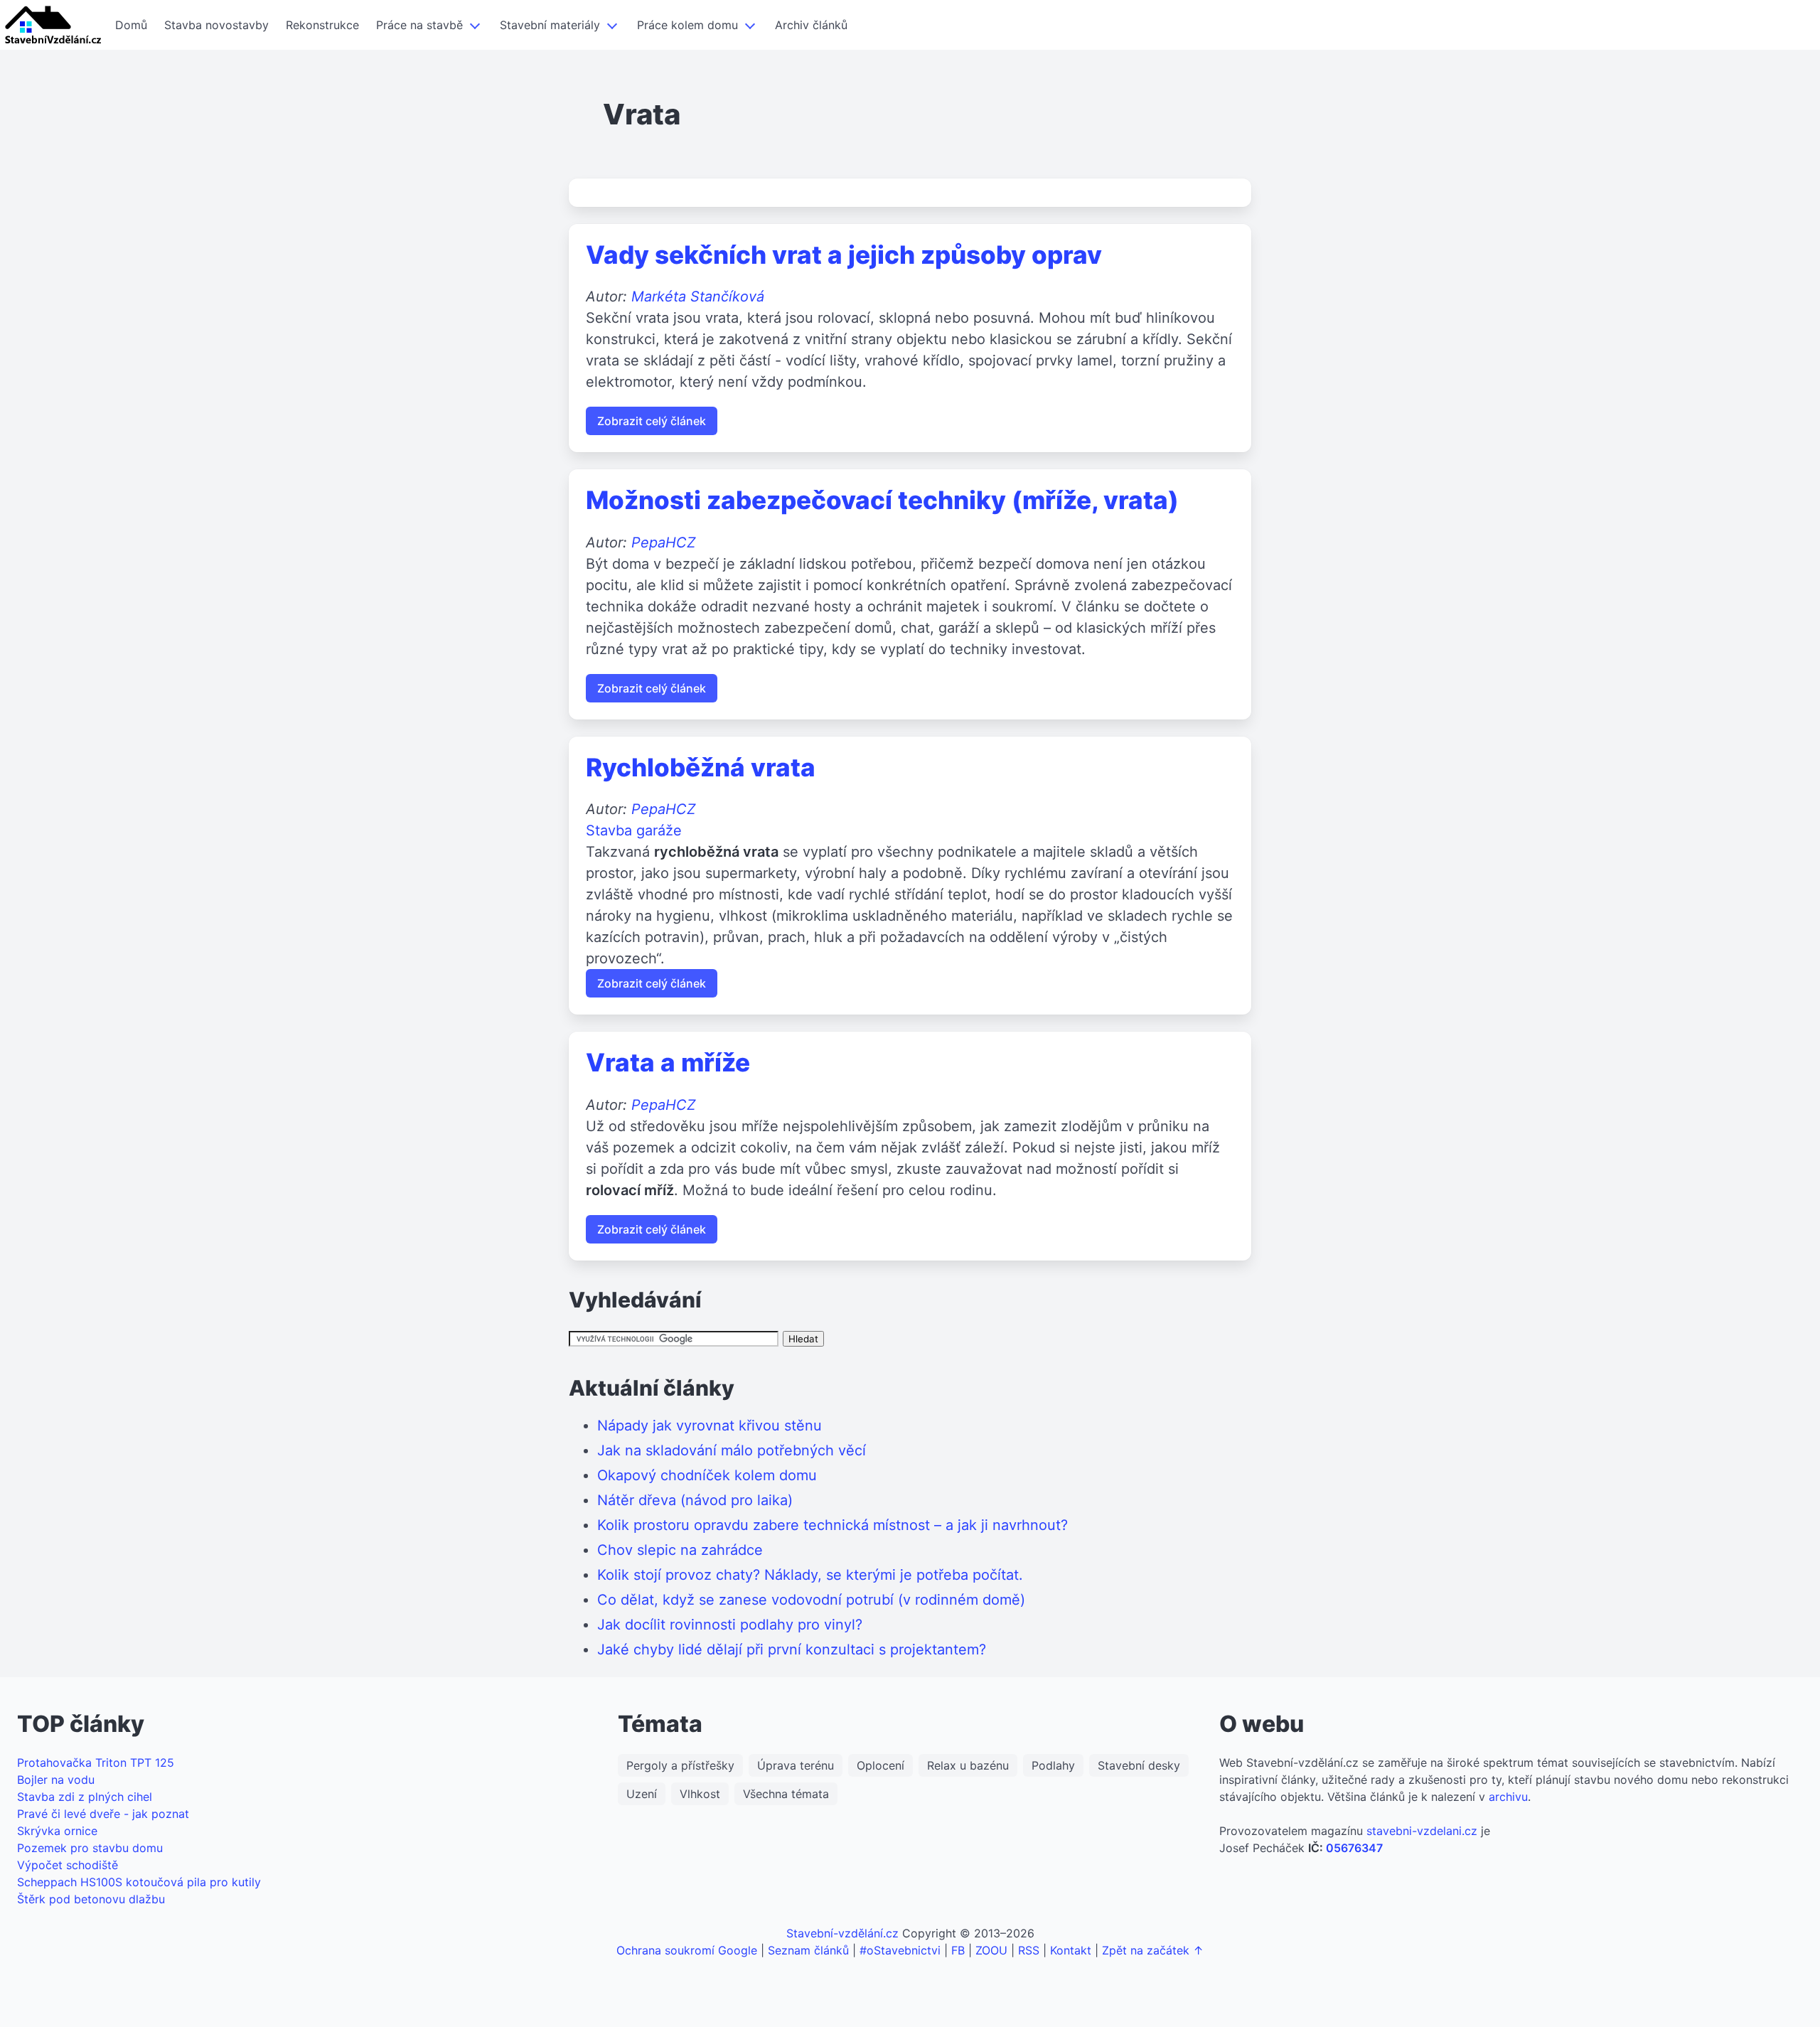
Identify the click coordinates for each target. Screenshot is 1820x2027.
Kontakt (1071, 1950)
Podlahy (1053, 1765)
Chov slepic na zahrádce (680, 1550)
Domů (131, 25)
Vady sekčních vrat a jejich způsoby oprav (844, 255)
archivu (1508, 1797)
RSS (1029, 1950)
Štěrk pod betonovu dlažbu (91, 1899)
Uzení (642, 1794)
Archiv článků (811, 25)
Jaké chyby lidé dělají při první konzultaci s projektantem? (792, 1649)
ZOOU (991, 1950)
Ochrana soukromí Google (687, 1950)
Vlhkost (700, 1794)
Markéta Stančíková (698, 296)
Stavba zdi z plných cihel (85, 1797)
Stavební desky (1139, 1765)
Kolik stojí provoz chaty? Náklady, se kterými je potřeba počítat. (810, 1575)
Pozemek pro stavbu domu (90, 1848)
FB (958, 1950)
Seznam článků (808, 1950)
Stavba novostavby (216, 25)
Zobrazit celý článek (652, 421)
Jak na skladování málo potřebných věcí (732, 1450)
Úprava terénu (796, 1765)
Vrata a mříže (668, 1062)
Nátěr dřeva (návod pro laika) (695, 1500)
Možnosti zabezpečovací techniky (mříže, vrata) (882, 500)
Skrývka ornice (57, 1831)
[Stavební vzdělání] (53, 25)
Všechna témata (786, 1794)
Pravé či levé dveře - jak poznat (103, 1814)
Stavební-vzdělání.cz (842, 1933)
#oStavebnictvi (900, 1950)
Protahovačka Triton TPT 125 (96, 1763)
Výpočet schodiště (68, 1865)
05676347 (1354, 1848)
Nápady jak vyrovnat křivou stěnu (710, 1426)
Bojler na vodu (56, 1780)
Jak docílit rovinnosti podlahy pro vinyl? (730, 1625)
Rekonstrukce (322, 25)
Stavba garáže (634, 830)
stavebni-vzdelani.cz (1422, 1831)
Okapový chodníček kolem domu (707, 1475)
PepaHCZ (664, 542)
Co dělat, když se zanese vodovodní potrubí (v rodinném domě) (811, 1600)
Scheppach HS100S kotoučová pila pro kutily (139, 1882)
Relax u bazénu (968, 1765)
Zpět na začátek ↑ (1153, 1950)
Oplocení (880, 1765)
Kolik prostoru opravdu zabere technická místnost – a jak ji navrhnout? (833, 1525)
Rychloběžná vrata (701, 767)
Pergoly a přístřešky (680, 1765)
